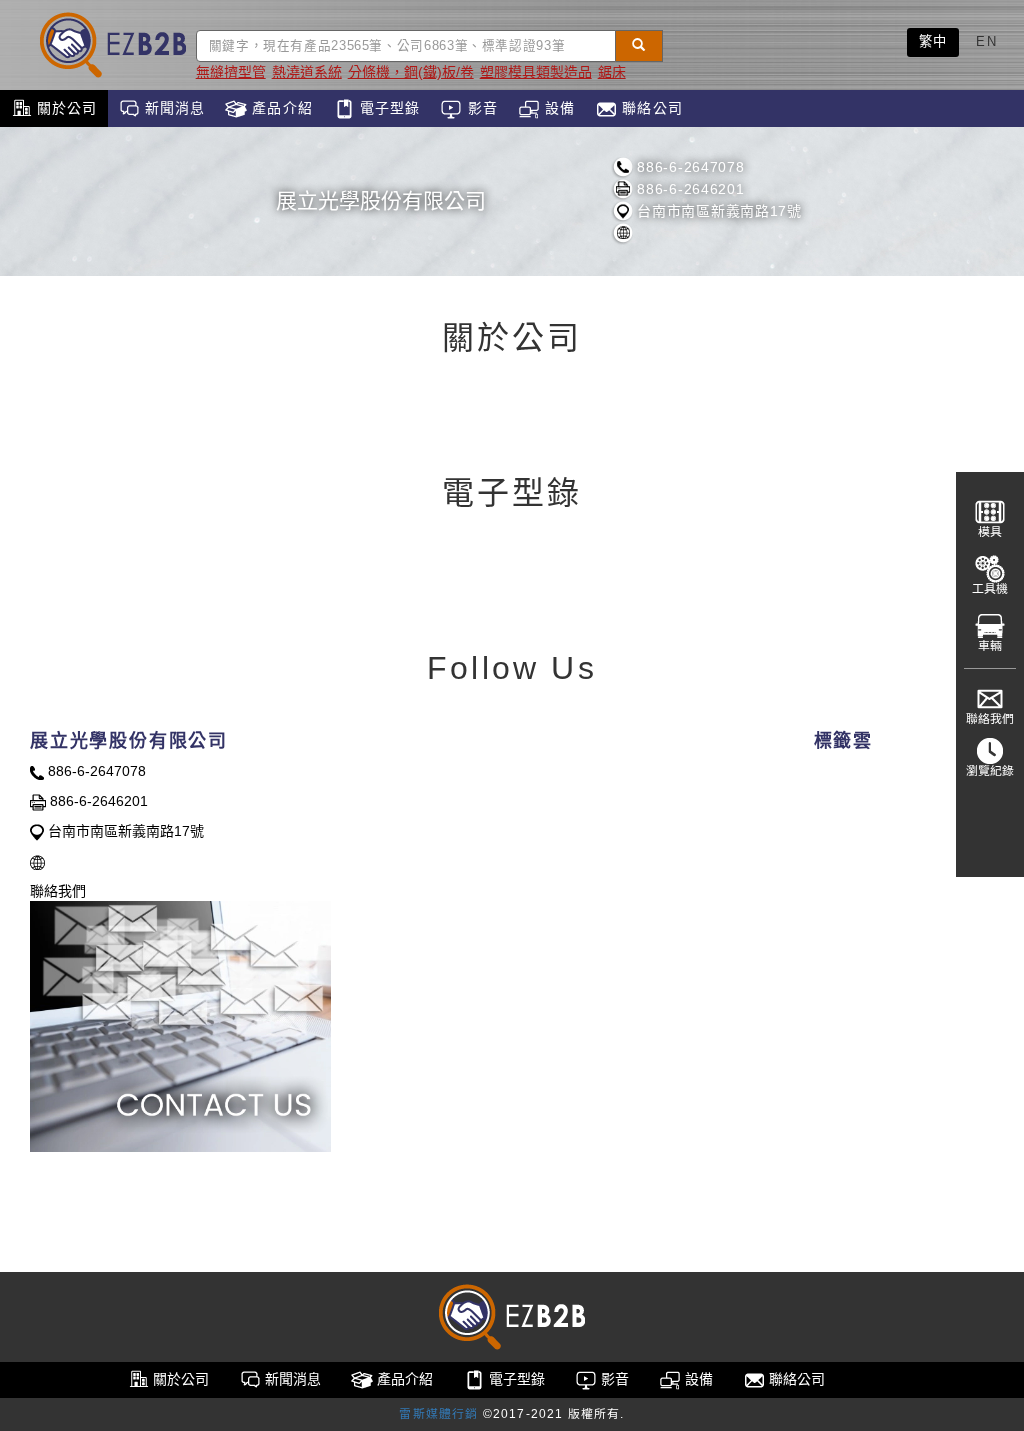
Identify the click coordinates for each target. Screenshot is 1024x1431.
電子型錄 (388, 108)
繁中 (933, 41)
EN (986, 41)
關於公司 (65, 108)
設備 (557, 108)
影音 (479, 108)
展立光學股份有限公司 (381, 200)
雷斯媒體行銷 (438, 1414)
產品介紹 (280, 108)
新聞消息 (173, 108)
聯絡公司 (650, 108)
